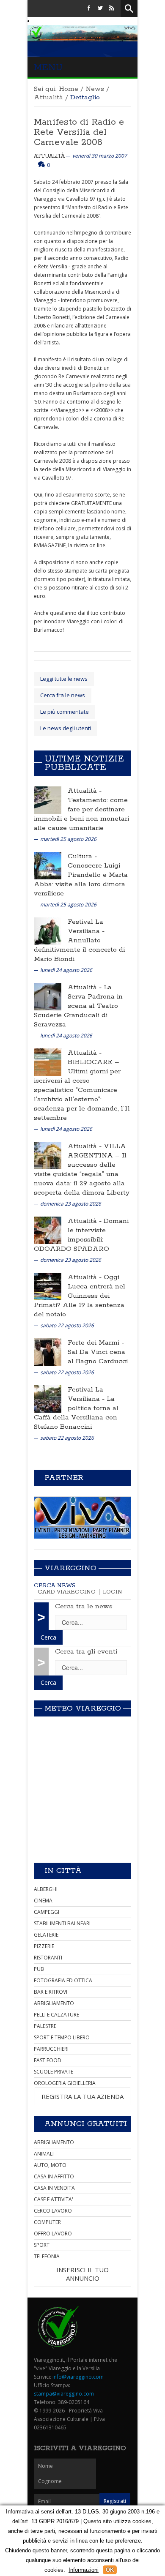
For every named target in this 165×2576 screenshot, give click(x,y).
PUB (39, 1969)
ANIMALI (44, 2154)
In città (63, 1871)
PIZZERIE (44, 1946)
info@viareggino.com (78, 2377)
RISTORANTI (48, 1958)
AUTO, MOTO (50, 2165)
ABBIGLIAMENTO (54, 2003)
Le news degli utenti (66, 728)
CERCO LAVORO (53, 2211)
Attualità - (85, 791)
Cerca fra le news (63, 695)
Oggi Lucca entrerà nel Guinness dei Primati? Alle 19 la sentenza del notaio (80, 1296)
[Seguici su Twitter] (100, 8)
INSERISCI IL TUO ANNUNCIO (82, 2274)
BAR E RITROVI (51, 1992)
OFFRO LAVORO (53, 2234)
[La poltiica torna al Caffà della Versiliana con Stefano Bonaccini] (48, 1399)
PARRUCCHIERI (51, 2049)
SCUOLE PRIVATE (54, 2072)
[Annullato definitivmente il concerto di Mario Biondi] (48, 931)
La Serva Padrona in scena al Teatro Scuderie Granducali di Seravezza (78, 1006)
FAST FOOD (48, 2060)
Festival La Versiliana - (86, 926)
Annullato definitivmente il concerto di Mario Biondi (79, 950)
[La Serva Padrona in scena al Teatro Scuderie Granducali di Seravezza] (48, 996)
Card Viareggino (67, 1592)
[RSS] (112, 8)
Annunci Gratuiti (86, 2124)
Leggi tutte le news (64, 679)
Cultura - (82, 856)
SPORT (42, 2245)
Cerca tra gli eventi (86, 1652)
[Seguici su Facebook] (89, 8)
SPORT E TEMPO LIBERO (62, 2037)
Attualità (48, 97)
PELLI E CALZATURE (56, 2015)
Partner (64, 1478)
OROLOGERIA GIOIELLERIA (65, 2083)
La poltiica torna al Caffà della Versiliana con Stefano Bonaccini (76, 1413)
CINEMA (43, 1901)
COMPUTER (47, 2222)
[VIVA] (82, 1517)
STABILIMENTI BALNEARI (62, 1923)
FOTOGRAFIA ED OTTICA (63, 1980)
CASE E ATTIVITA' (54, 2199)
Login (113, 1592)
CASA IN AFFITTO (54, 2176)
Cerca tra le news (84, 1606)
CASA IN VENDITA (54, 2188)
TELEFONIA (47, 2256)
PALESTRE (45, 2026)
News (95, 89)
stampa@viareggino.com (64, 2394)
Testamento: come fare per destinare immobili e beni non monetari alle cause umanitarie (81, 814)
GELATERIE (46, 1935)
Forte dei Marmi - (96, 1343)
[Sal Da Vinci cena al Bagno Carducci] (48, 1352)
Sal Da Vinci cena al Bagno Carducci (98, 1357)
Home (69, 89)
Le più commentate (65, 712)
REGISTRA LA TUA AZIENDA (82, 2096)
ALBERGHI (46, 1889)
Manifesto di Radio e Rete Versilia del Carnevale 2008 (79, 132)
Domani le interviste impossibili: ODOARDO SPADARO (81, 1235)
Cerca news (55, 1586)
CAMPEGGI (47, 1912)
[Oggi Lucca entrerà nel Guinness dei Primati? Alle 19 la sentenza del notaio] (48, 1286)
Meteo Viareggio (83, 1708)
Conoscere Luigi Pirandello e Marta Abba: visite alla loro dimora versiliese (81, 880)
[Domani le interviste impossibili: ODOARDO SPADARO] (48, 1230)
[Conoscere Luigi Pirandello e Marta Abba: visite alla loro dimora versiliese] (48, 865)
